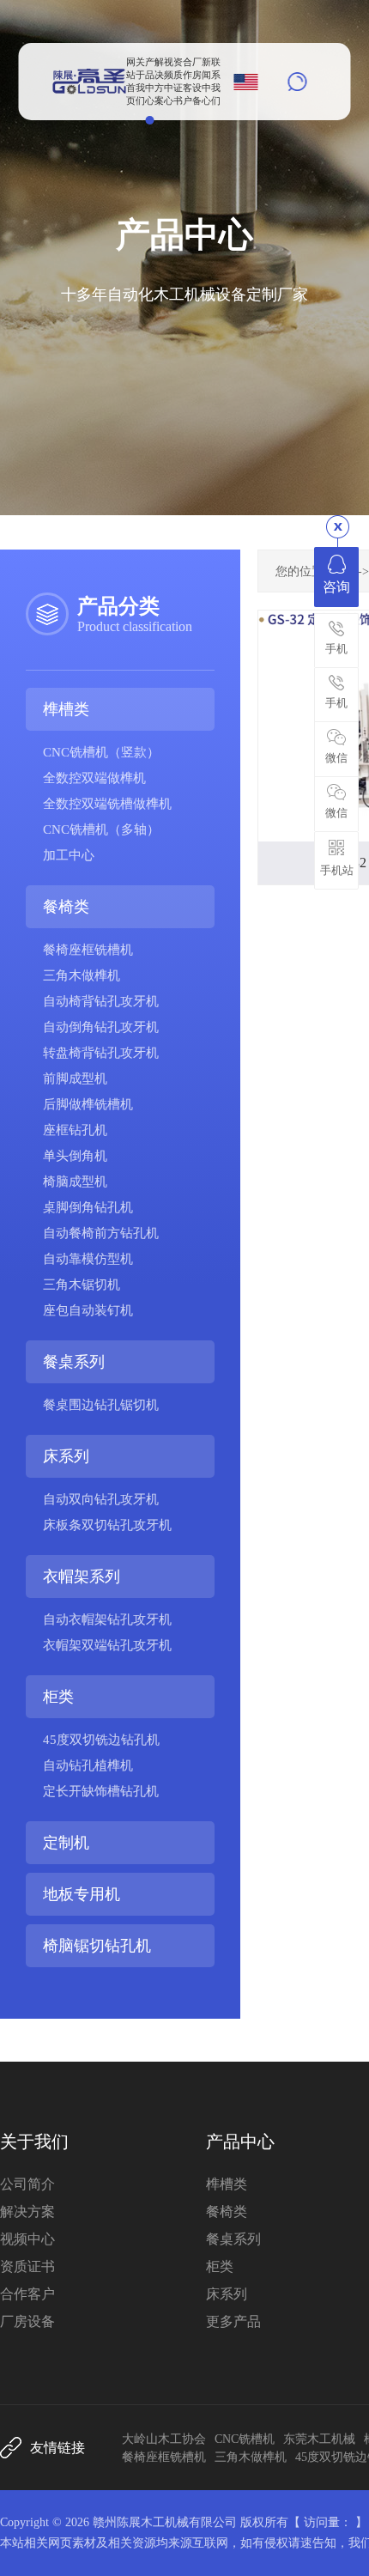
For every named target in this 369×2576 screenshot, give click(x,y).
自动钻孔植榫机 (88, 1765)
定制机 (66, 1843)
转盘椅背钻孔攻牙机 (101, 1053)
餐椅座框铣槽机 (88, 950)
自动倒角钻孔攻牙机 (101, 1027)
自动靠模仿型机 (88, 1259)
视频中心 (27, 2239)
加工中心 (69, 855)
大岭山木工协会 (164, 2439)
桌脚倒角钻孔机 (88, 1207)
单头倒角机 (75, 1156)
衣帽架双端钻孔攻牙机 (107, 1645)
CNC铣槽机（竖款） (101, 752)
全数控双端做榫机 (94, 778)
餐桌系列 (74, 1362)
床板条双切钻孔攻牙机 (107, 1525)
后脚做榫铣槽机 (88, 1104)
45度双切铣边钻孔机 (101, 1740)
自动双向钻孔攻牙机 (101, 1499)
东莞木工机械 (319, 2439)
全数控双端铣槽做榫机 (107, 804)
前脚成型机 (75, 1078)
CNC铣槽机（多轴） (101, 829)
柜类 (58, 1697)
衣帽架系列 (82, 1577)
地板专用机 (82, 1894)
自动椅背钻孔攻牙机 (101, 1001)
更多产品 (233, 2321)
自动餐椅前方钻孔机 (101, 1233)
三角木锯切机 (82, 1285)
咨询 (336, 587)
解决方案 (27, 2211)
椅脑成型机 (75, 1182)
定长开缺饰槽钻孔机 (101, 1791)
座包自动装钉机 (88, 1310)
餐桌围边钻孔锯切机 (101, 1405)
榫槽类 (66, 709)
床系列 (66, 1456)
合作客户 (27, 2294)
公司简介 (27, 2184)
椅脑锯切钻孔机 (97, 1946)
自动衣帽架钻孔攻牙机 (107, 1619)
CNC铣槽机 (245, 2439)
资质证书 (27, 2266)
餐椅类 (66, 907)
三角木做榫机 (82, 975)
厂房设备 (27, 2321)
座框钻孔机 (75, 1130)
